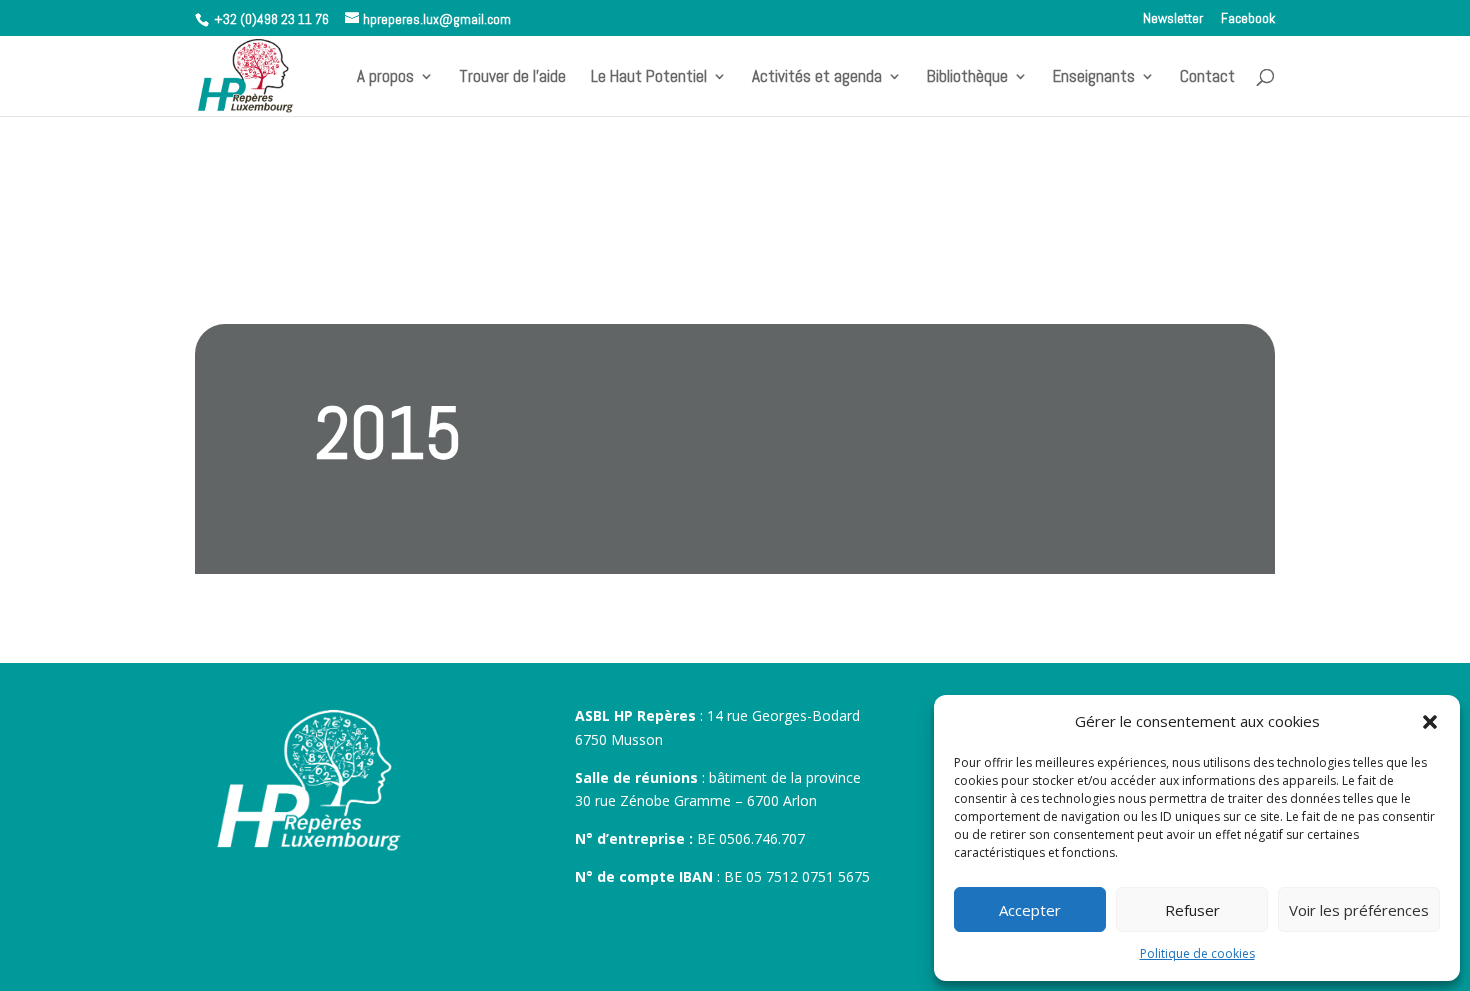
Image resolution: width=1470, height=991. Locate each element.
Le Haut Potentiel (649, 78)
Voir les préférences (1359, 910)
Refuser (1192, 910)
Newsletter (1173, 19)
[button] (1430, 722)
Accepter (1030, 910)
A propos (385, 78)
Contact (1207, 78)
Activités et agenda (817, 78)
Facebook (1248, 19)
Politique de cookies (1197, 953)
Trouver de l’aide (512, 78)
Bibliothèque (967, 78)
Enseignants (1094, 78)
